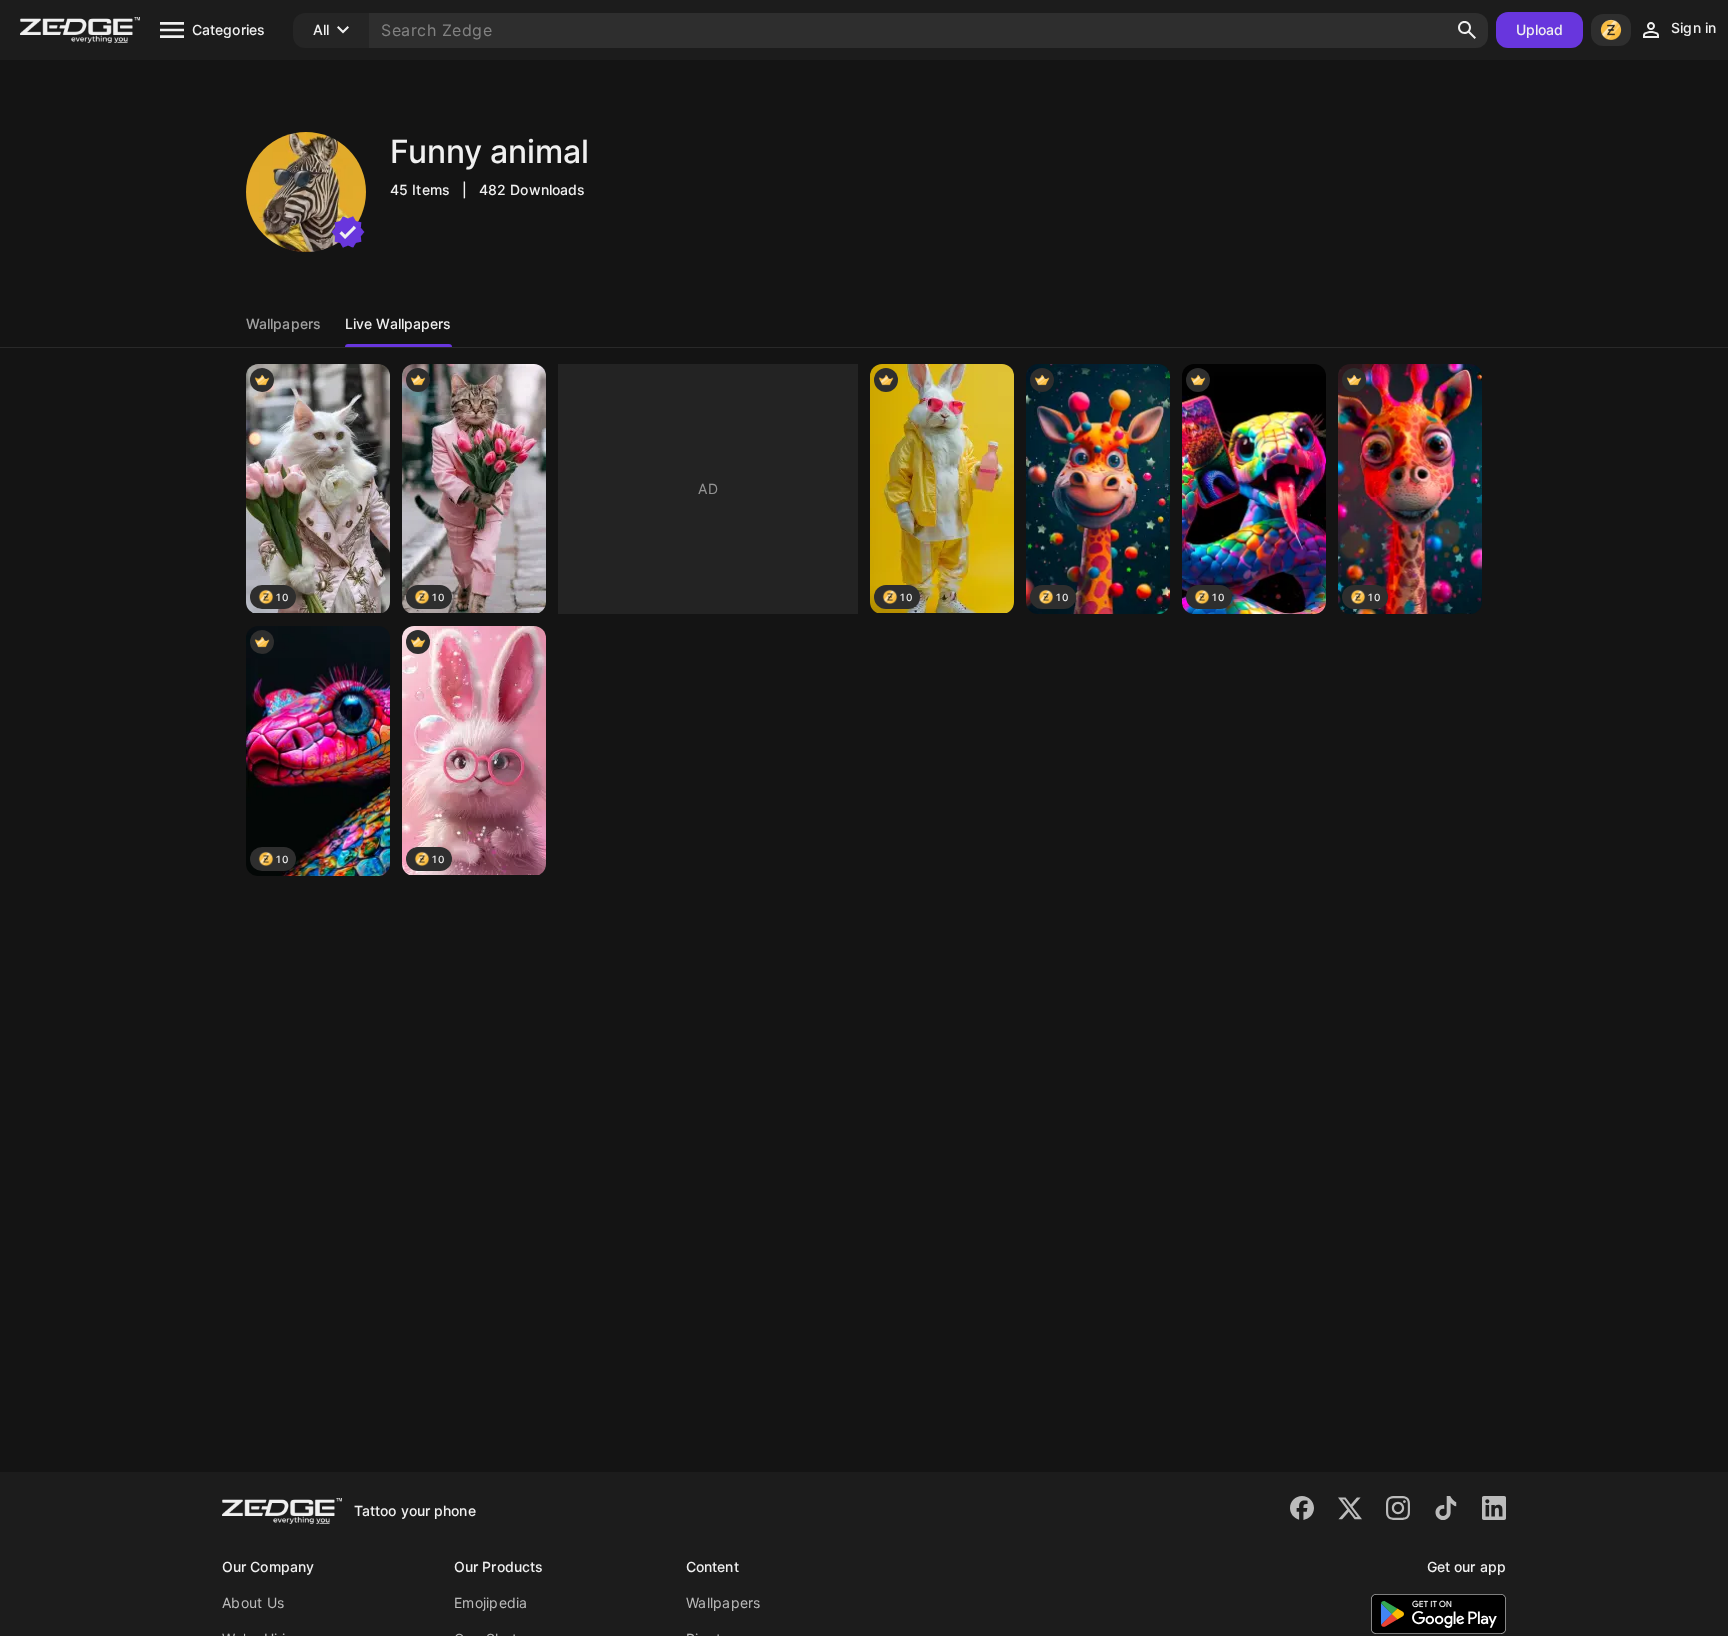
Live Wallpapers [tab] (398, 323)
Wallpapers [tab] (283, 323)
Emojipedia (491, 1602)
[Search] (1467, 30)
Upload (1540, 29)
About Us (253, 1602)
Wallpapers (723, 1602)
